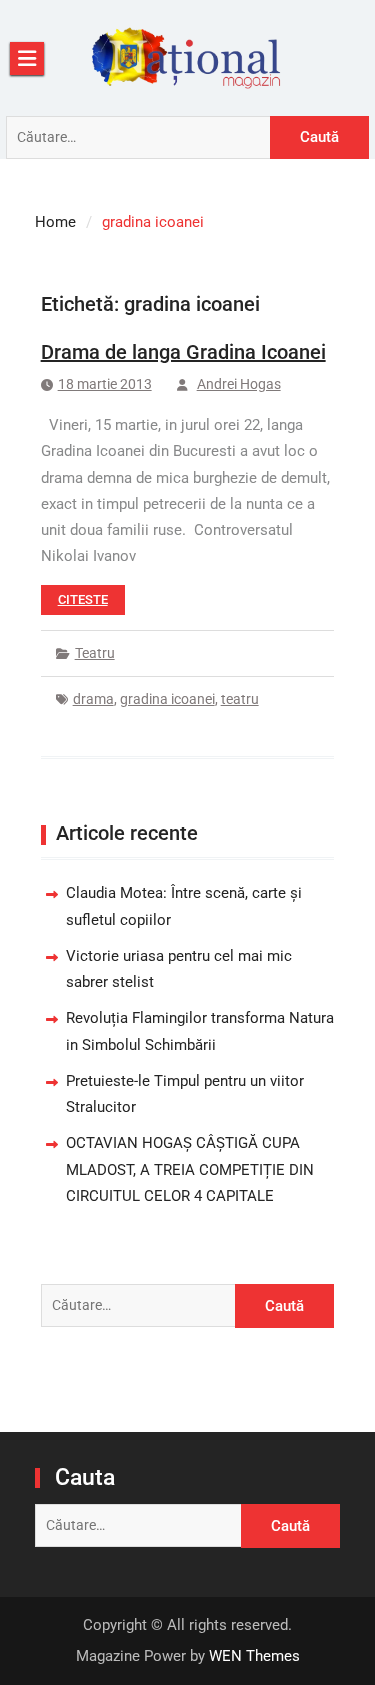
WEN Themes (254, 1656)
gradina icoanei (167, 699)
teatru (240, 699)
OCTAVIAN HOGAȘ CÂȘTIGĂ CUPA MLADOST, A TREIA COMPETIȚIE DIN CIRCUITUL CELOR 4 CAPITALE (190, 1169)
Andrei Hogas (239, 384)
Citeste (83, 599)
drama (93, 699)
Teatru (95, 653)
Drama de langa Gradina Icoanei (183, 352)
